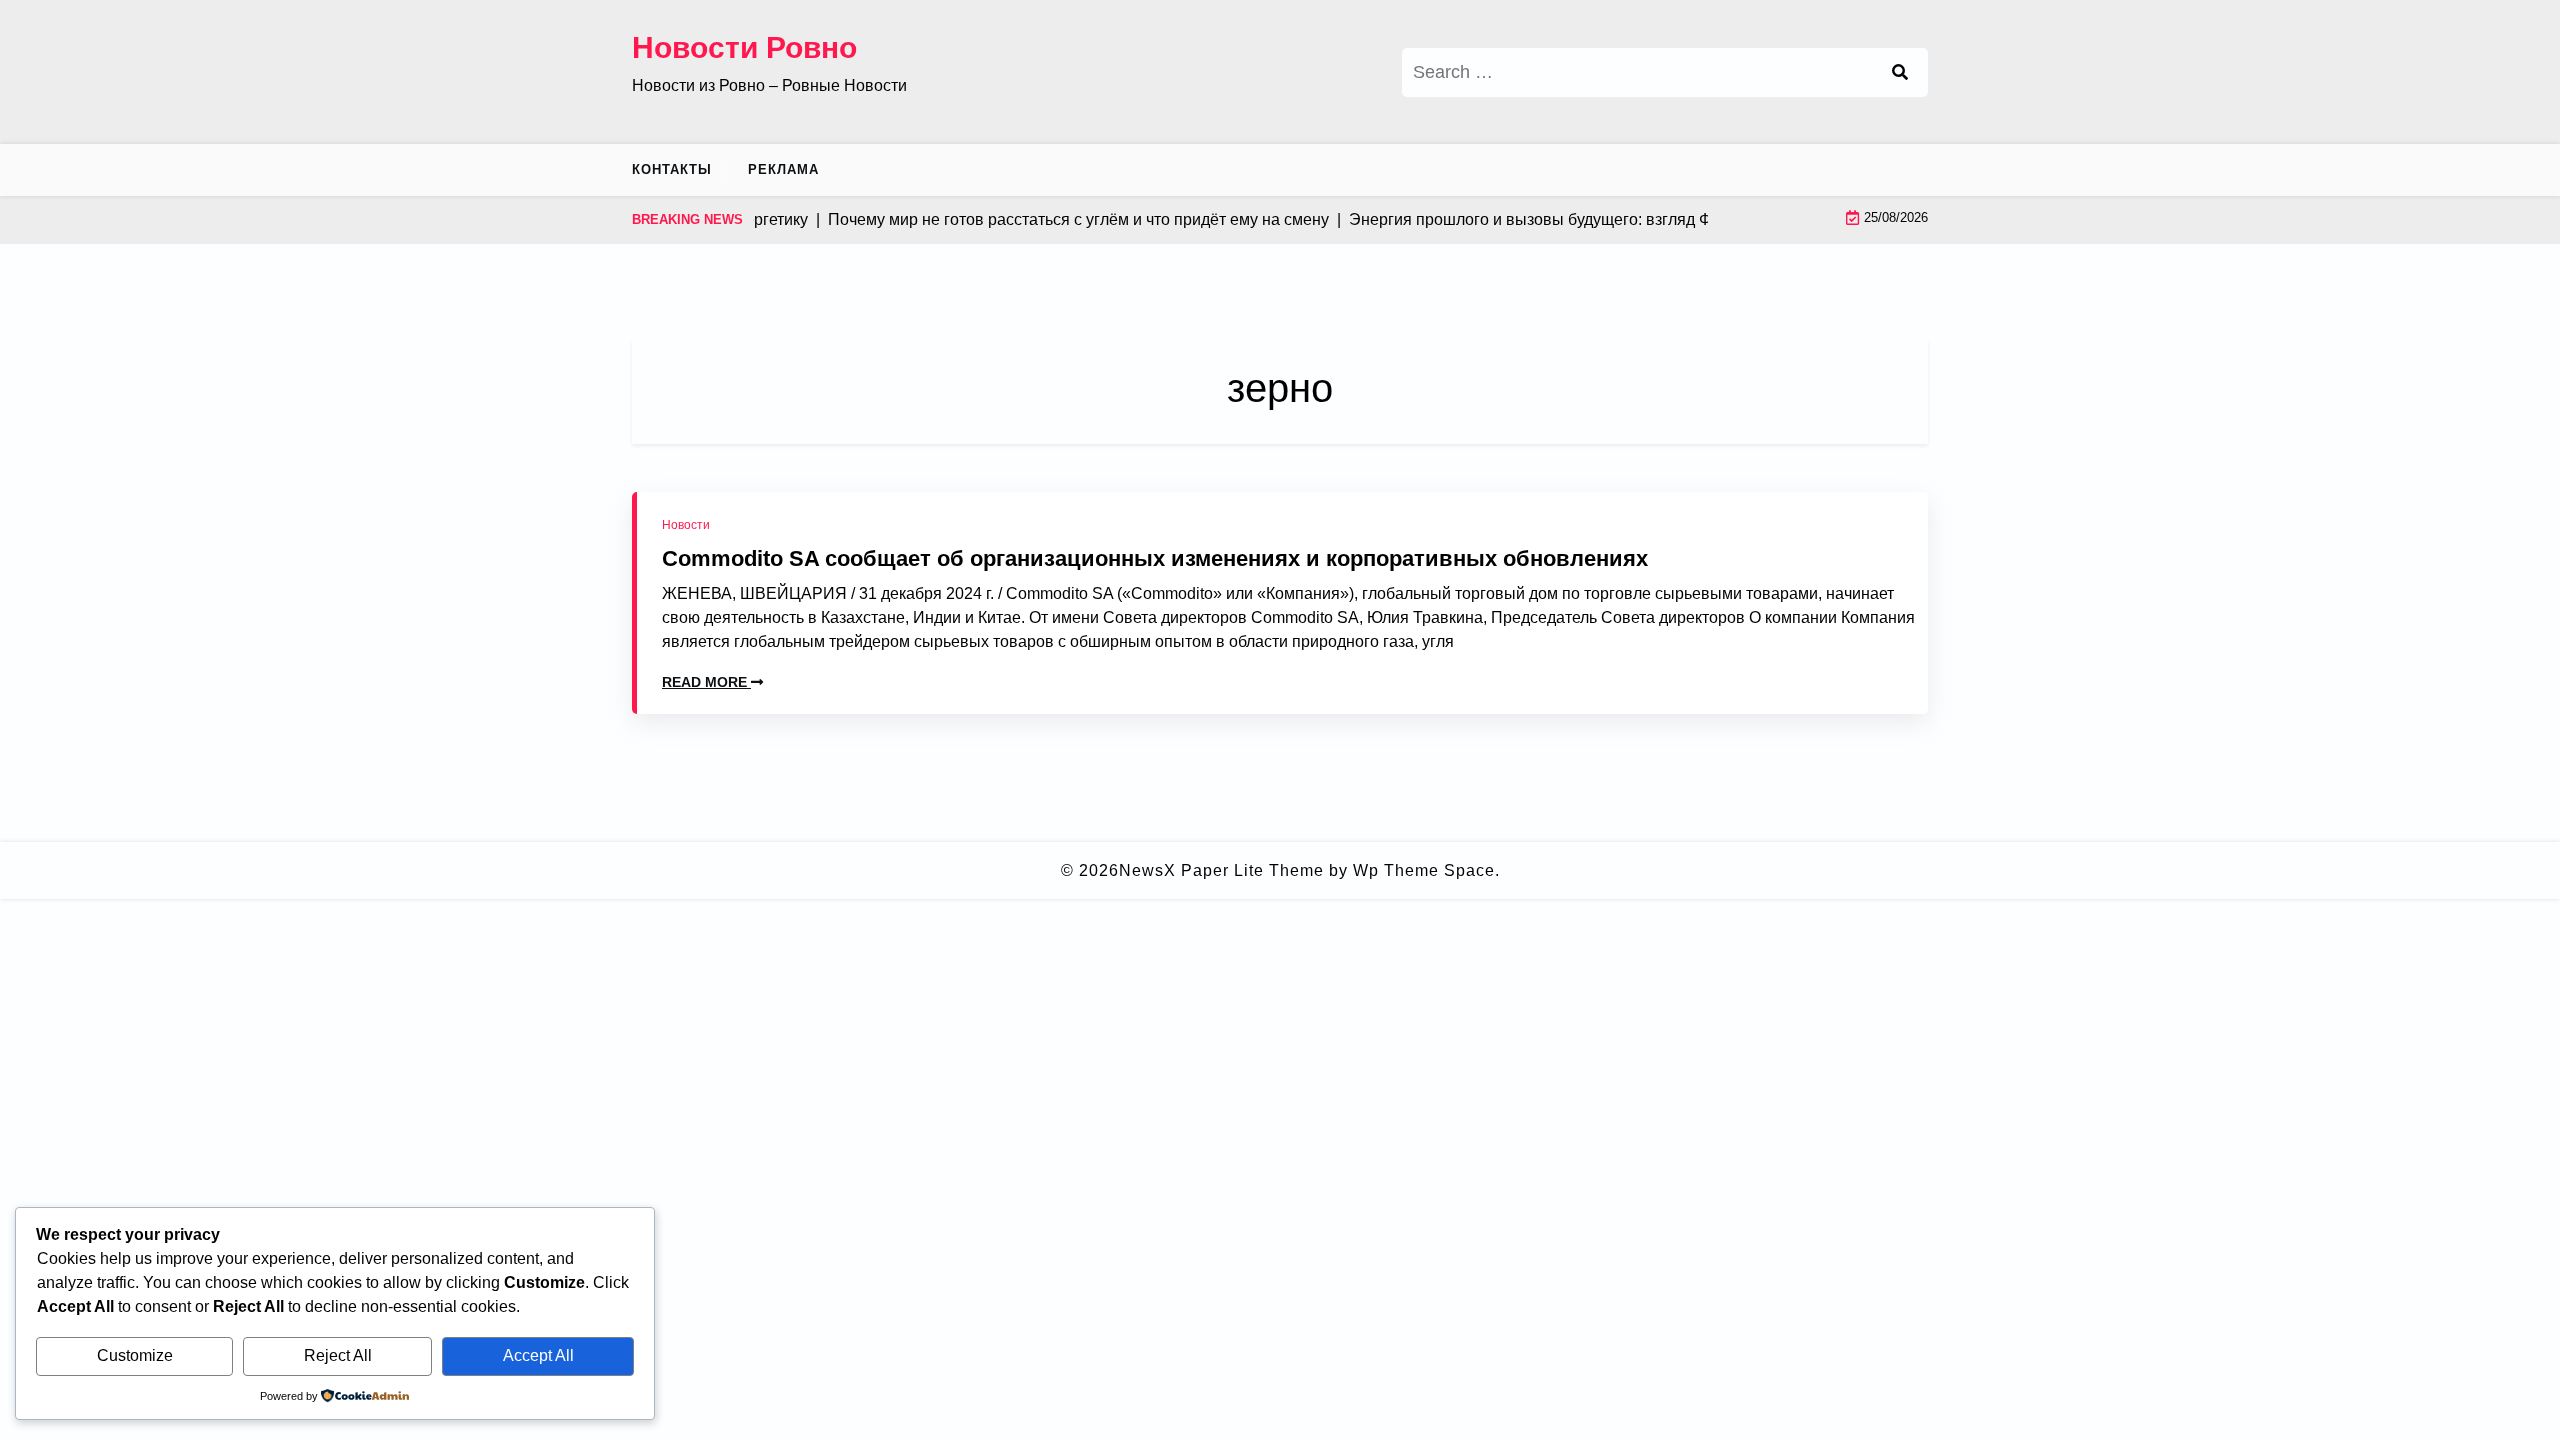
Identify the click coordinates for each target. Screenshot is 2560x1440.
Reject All (338, 1355)
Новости (686, 525)
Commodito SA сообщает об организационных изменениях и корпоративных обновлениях (1155, 558)
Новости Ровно (744, 47)
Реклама (783, 169)
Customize (135, 1355)
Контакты (672, 169)
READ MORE (706, 682)
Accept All (538, 1355)
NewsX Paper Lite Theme (1221, 870)
